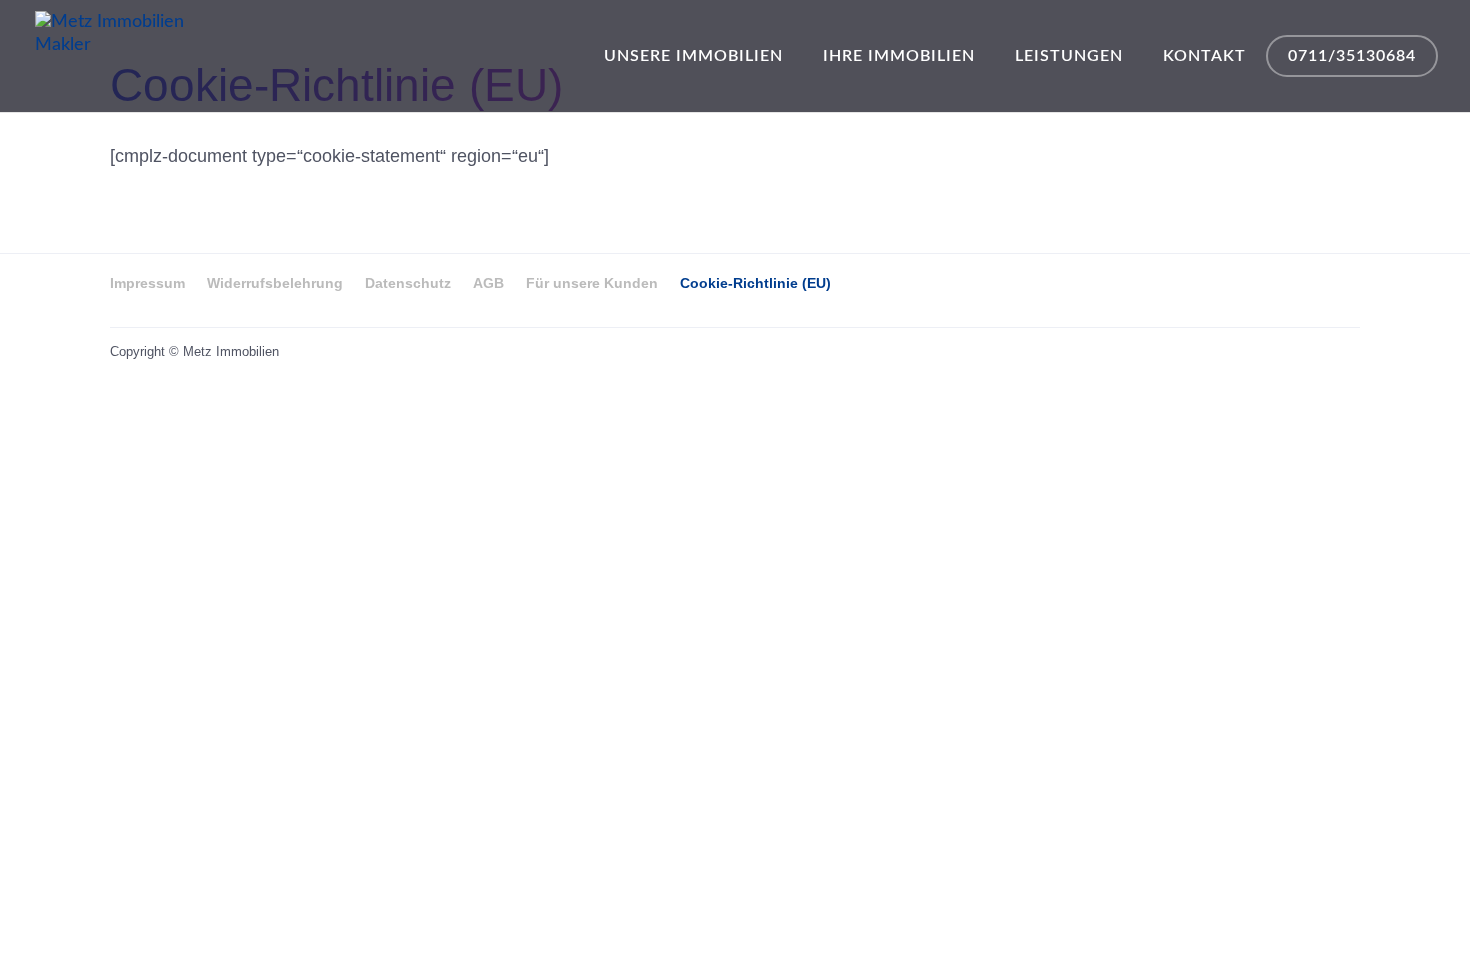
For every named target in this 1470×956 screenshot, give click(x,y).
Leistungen (1069, 56)
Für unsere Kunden (592, 283)
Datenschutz (408, 283)
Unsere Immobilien (693, 56)
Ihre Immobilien (899, 56)
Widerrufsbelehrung (275, 283)
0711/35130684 (1352, 56)
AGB (488, 283)
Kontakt (1204, 56)
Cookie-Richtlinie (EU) (755, 283)
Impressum (147, 283)
